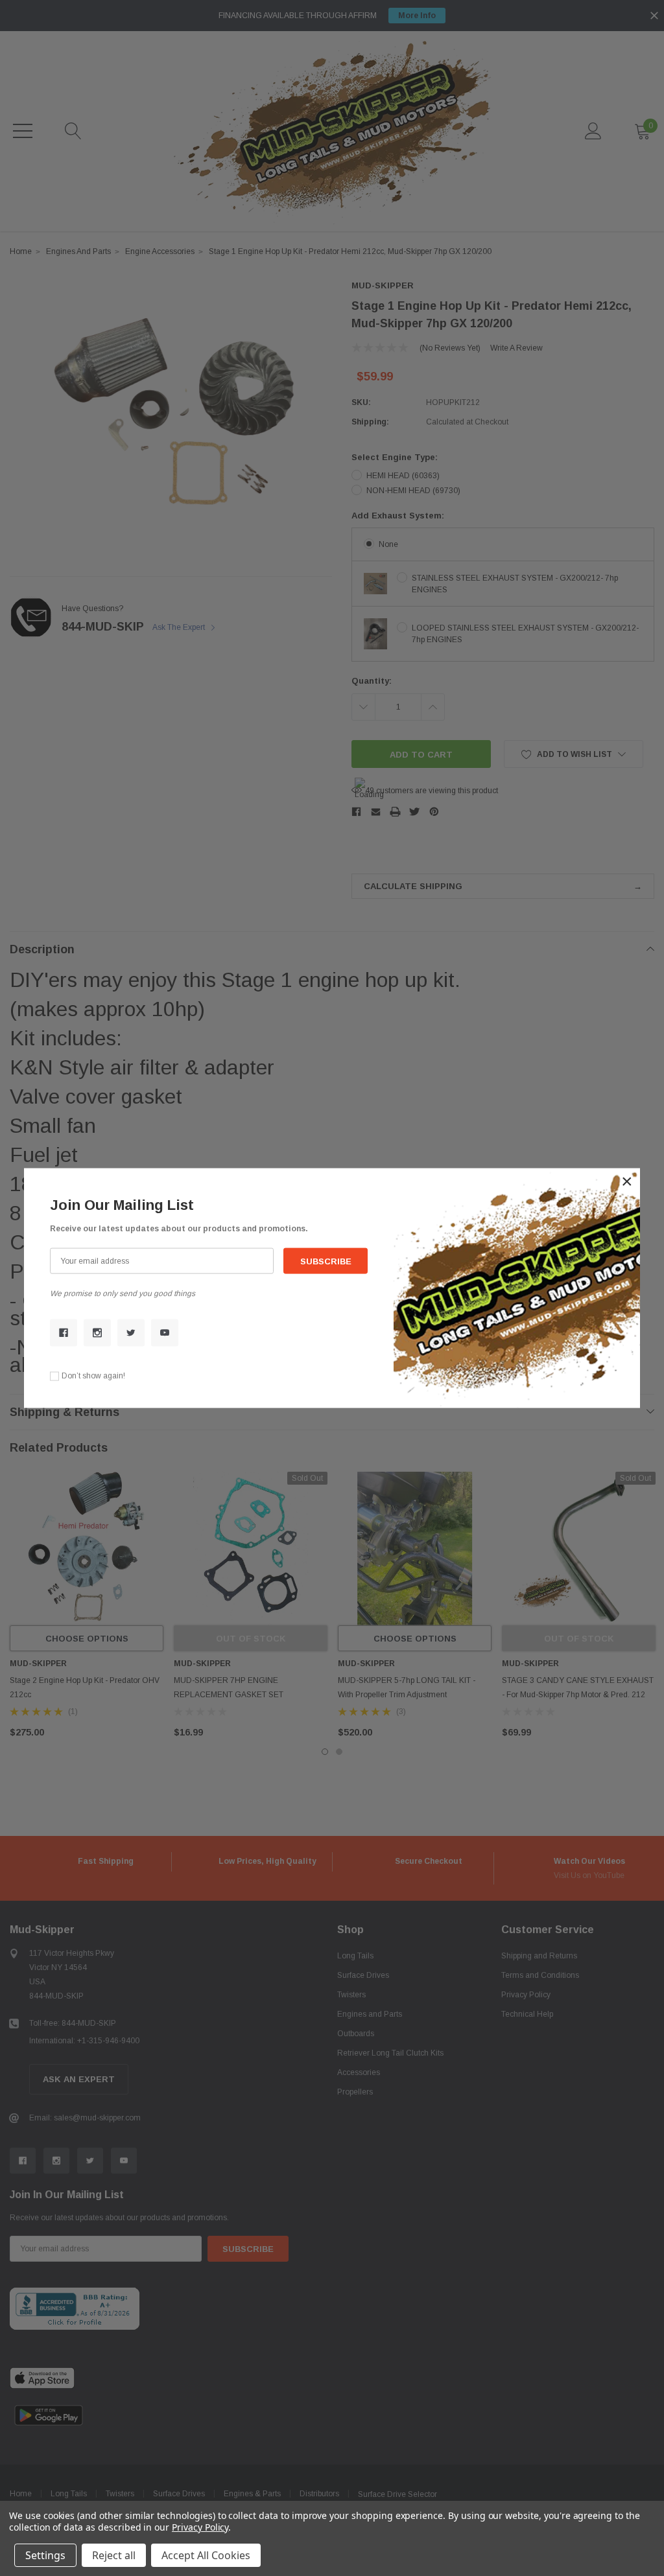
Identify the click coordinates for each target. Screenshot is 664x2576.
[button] (627, 1181)
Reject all (114, 2555)
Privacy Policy (200, 2527)
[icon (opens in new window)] (64, 1332)
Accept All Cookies (206, 2555)
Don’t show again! (93, 1376)
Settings (45, 2555)
